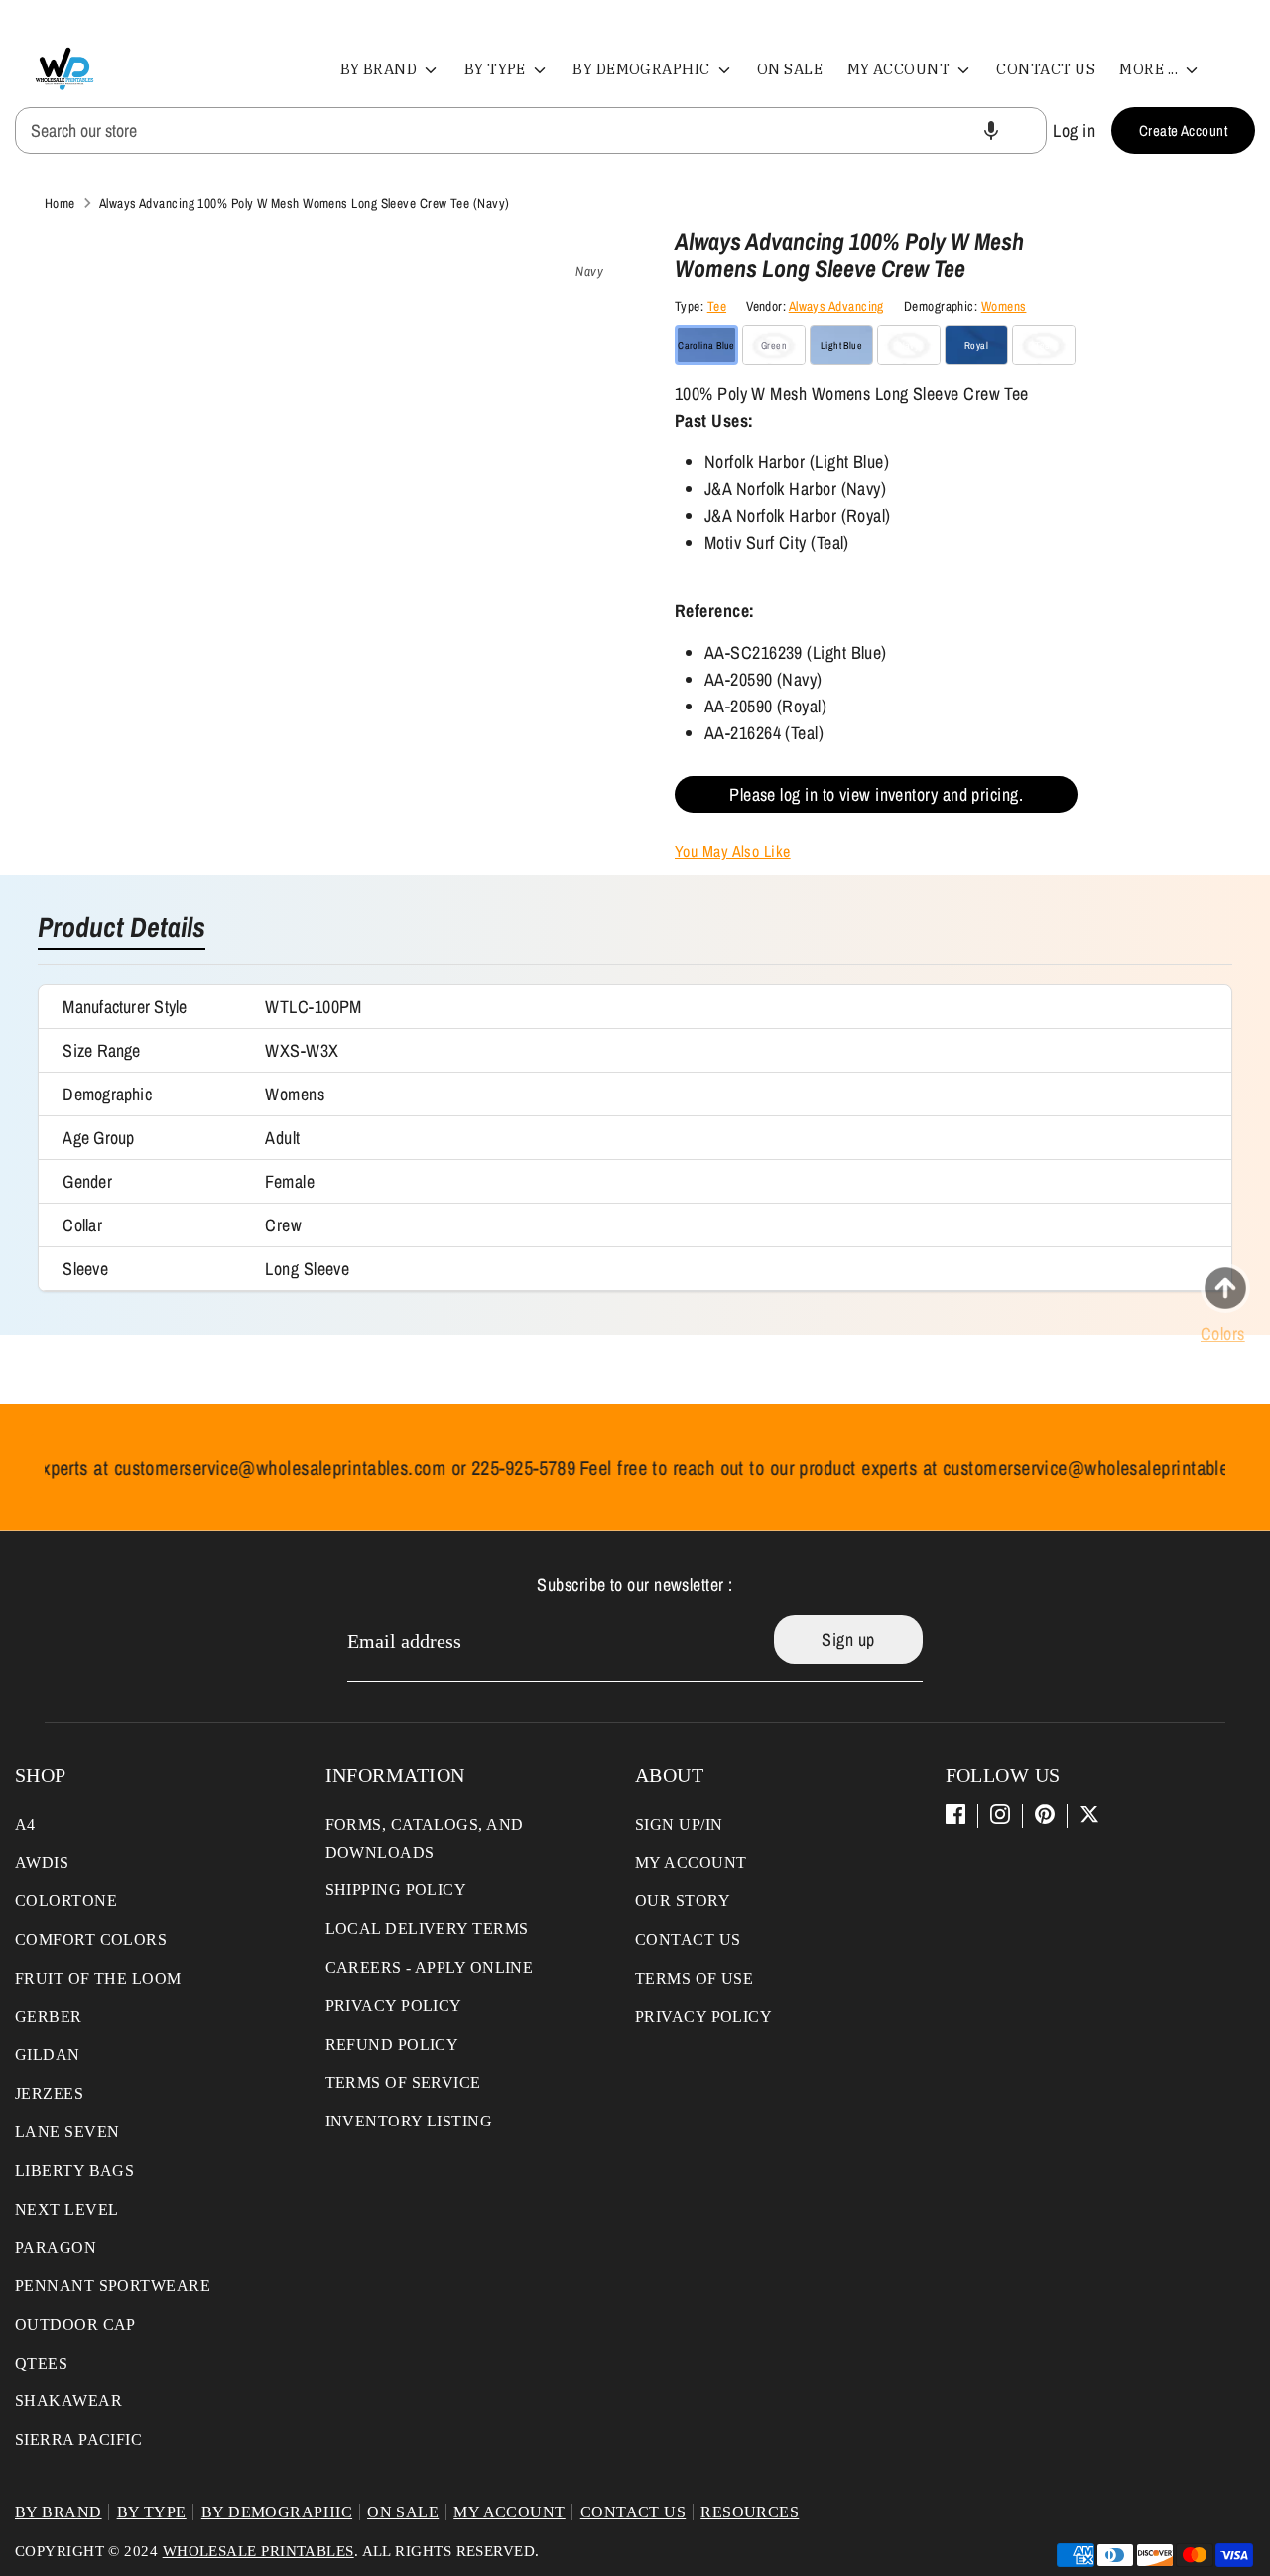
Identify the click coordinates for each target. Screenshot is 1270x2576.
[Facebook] (955, 1814)
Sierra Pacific (78, 2440)
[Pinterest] (1045, 1814)
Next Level (67, 2209)
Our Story (683, 1901)
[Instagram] (1000, 1814)
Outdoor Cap (75, 2324)
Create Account (1183, 130)
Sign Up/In (679, 1824)
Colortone (66, 1901)
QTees (41, 2363)
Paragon (56, 2247)
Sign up (848, 1640)
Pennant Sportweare (113, 2286)
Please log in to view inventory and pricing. (876, 794)
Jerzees (49, 2093)
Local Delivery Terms (427, 1929)
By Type (497, 69)
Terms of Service (403, 2082)
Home (60, 203)
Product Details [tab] (122, 929)
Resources (750, 2512)
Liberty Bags (74, 2171)
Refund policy (392, 2045)
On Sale (790, 69)
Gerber (49, 2017)
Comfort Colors (91, 1939)
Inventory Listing (409, 2121)
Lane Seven (67, 2132)
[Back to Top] (1225, 1288)
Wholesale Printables (258, 2551)
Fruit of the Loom (98, 1978)
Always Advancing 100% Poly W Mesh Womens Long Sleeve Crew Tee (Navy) (305, 203)
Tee (717, 306)
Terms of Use (694, 1978)
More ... (1150, 69)
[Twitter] (1089, 1814)
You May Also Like (733, 851)
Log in (1074, 130)
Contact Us (1046, 69)
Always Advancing (836, 306)
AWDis (42, 1862)
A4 (25, 1824)
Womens (1004, 306)
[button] (991, 130)
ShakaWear (68, 2401)
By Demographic (643, 69)
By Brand (381, 69)
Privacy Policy (394, 2006)
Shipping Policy (396, 1890)
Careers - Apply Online (430, 1967)
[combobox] (531, 130)
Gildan (48, 2055)
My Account (900, 69)
